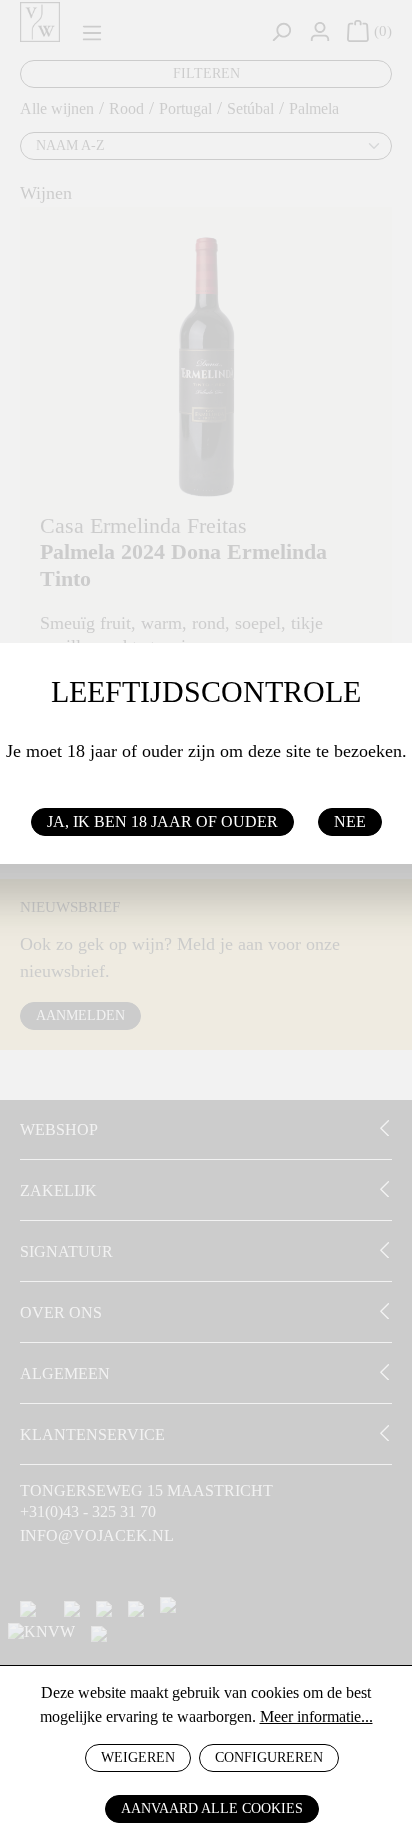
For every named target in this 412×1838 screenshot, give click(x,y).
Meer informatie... (316, 1716)
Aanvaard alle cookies (212, 1808)
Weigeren (138, 1757)
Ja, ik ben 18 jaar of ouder (162, 821)
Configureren (269, 1757)
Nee (350, 821)
